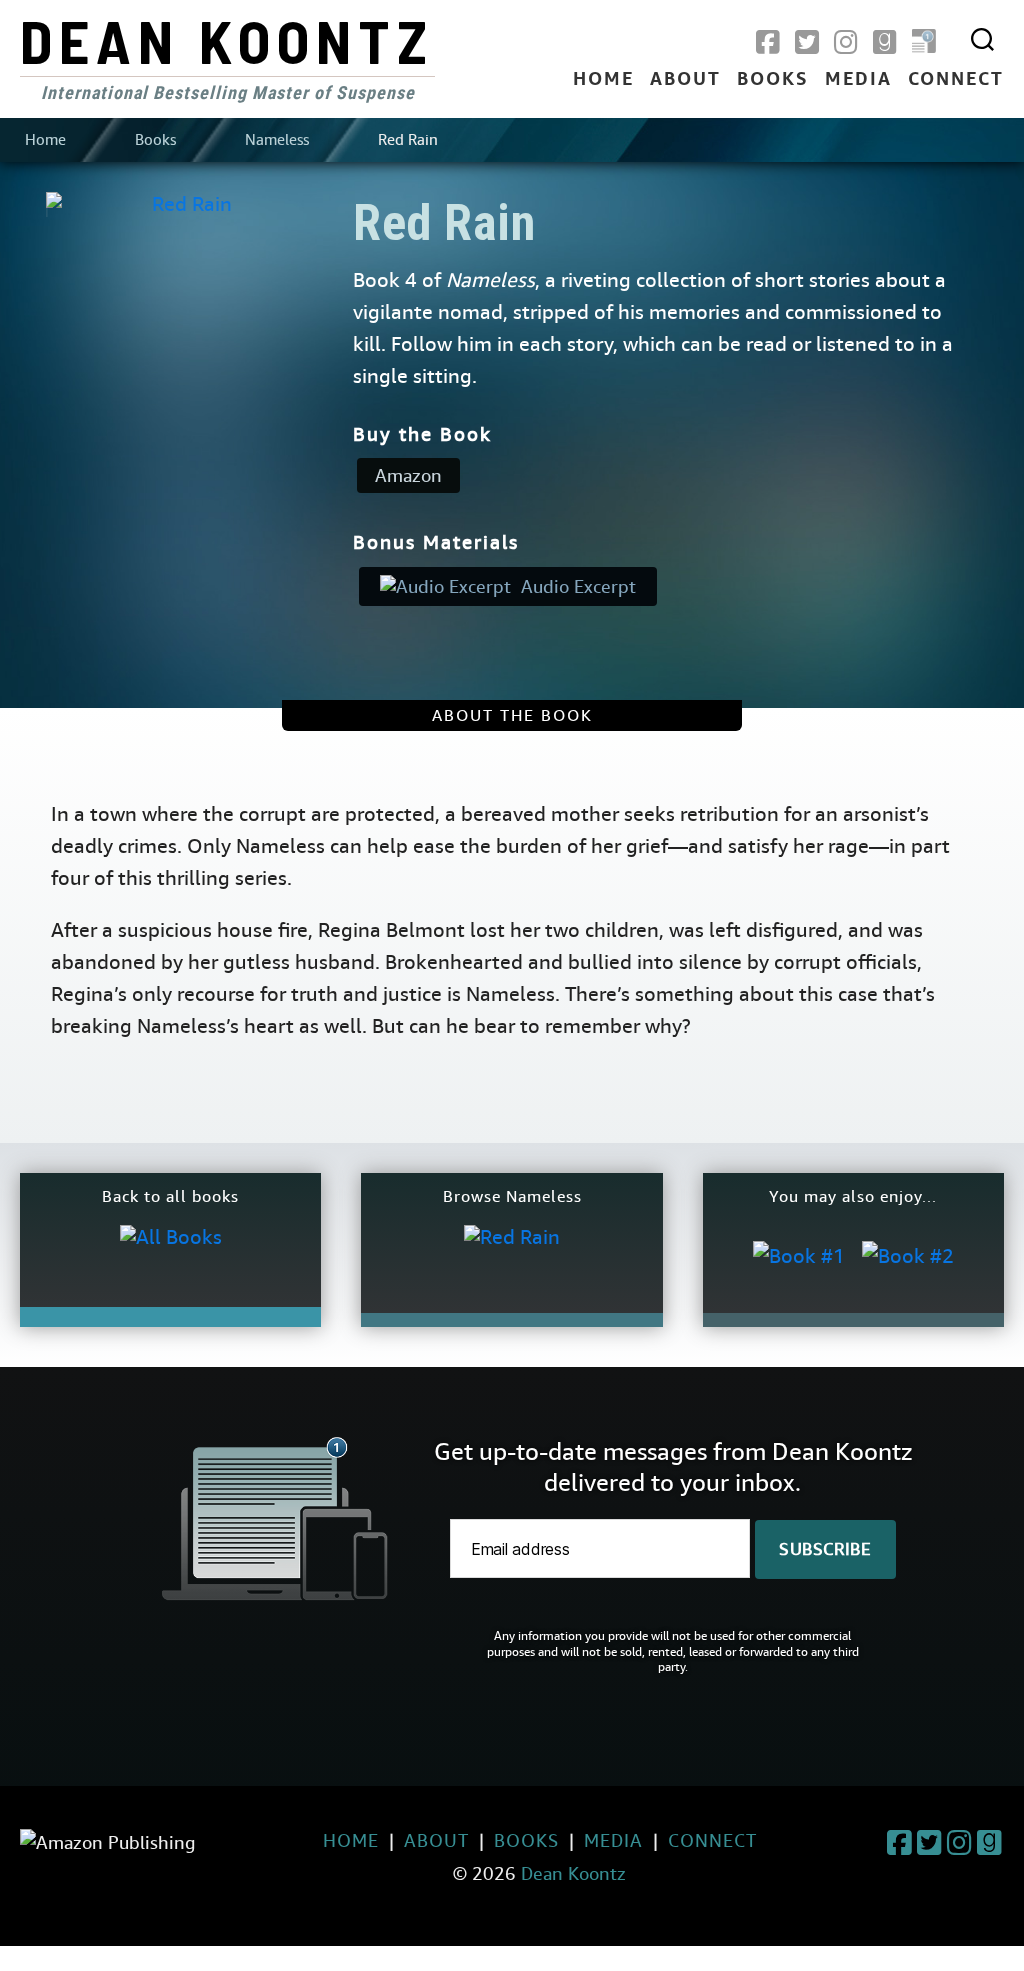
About (685, 80)
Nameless (277, 140)
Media (858, 80)
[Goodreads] (885, 43)
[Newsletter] (924, 43)
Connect (956, 80)
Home (603, 80)
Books (773, 80)
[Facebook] (768, 43)
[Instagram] (846, 43)
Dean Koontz (227, 40)
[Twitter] (807, 43)
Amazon (408, 475)
